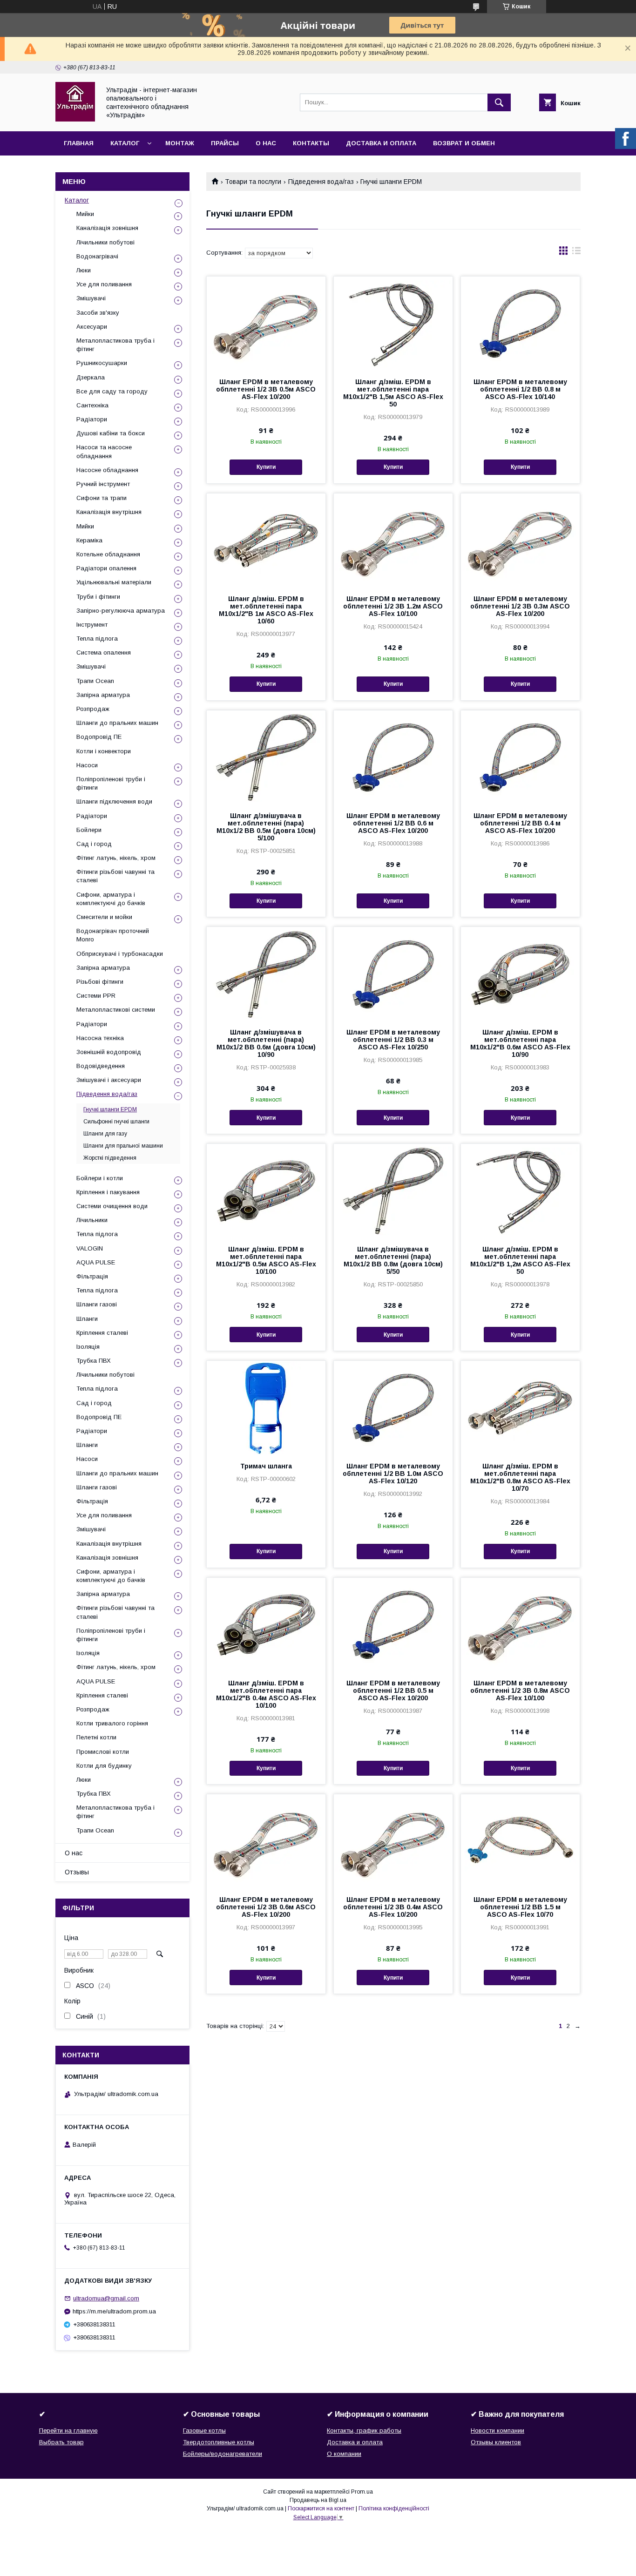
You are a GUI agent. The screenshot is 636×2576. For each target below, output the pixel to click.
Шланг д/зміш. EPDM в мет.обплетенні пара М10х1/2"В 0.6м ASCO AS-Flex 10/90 (520, 1043)
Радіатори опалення (106, 568)
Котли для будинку (104, 1766)
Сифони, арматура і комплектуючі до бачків (111, 899)
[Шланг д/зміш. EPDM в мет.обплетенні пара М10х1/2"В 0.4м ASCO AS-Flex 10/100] (266, 1624)
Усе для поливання (104, 284)
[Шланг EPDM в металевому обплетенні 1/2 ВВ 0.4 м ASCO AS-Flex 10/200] (520, 757)
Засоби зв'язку (98, 313)
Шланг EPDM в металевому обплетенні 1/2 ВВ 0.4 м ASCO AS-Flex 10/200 (520, 823)
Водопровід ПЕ (99, 737)
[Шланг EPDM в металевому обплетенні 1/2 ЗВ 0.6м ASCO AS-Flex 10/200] (266, 1841)
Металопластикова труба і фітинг (115, 345)
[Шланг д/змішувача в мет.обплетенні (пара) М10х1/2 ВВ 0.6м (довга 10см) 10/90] (266, 974)
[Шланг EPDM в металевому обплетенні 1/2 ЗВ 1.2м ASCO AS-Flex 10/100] (393, 540)
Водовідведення (101, 1066)
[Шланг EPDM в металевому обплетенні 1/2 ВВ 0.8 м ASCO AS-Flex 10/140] (520, 323)
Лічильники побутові (105, 242)
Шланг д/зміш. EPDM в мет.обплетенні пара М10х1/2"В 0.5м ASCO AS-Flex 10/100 (266, 1260)
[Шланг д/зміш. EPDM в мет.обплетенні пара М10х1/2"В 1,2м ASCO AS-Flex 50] (520, 1190)
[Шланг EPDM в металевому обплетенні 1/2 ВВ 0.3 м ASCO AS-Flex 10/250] (393, 974)
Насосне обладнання (107, 470)
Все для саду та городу (112, 391)
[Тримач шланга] (266, 1407)
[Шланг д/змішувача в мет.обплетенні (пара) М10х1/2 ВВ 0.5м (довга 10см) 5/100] (266, 757)
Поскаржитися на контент (321, 2508)
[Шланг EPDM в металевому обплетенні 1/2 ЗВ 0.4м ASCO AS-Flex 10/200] (393, 1841)
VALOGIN (90, 1248)
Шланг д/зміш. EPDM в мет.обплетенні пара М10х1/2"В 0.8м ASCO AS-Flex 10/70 (520, 1477)
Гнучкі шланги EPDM (110, 1109)
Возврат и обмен (464, 143)
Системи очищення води (112, 1206)
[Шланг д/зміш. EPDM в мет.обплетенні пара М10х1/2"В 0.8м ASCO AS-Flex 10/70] (520, 1407)
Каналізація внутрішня (109, 512)
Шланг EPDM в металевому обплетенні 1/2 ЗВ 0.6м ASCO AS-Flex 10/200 (266, 1907)
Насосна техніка (100, 1038)
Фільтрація (92, 1276)
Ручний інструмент (103, 484)
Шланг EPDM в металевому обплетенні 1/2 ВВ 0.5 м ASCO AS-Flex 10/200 (393, 1690)
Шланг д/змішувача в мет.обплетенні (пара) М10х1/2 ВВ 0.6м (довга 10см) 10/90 (266, 1043)
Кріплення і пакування (108, 1192)
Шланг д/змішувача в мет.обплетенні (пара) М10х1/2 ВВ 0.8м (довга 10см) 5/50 (393, 1260)
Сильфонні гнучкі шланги (116, 1122)
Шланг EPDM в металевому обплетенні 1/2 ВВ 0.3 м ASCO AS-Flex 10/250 (393, 1040)
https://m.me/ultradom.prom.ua (114, 2311)
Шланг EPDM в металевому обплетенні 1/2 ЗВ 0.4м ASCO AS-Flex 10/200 (393, 1907)
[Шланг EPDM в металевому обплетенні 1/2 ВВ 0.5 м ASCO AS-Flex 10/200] (393, 1624)
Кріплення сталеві (102, 1333)
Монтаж (180, 143)
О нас (266, 143)
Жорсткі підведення (110, 1158)
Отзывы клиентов (496, 2442)
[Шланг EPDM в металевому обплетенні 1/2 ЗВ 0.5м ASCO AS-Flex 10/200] (266, 323)
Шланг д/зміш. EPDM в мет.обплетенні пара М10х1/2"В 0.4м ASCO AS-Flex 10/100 (266, 1694)
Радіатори (92, 419)
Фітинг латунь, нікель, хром (116, 858)
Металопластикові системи (116, 1010)
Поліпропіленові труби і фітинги (111, 783)
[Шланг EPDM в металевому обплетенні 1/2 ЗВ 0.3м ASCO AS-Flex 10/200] (520, 540)
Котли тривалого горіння (112, 1723)
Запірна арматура (103, 695)
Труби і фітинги (98, 597)
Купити (266, 467)
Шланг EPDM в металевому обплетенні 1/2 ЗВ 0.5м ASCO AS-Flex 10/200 (266, 389)
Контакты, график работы (364, 2431)
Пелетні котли (96, 1737)
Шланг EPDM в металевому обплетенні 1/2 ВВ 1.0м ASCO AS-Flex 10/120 (393, 1474)
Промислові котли (103, 1752)
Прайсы (225, 143)
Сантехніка (92, 405)
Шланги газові (97, 1304)
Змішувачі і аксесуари (109, 1080)
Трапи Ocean (95, 681)
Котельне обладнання (108, 554)
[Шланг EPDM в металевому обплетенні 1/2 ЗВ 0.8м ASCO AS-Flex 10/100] (520, 1624)
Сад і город (94, 844)
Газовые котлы (204, 2431)
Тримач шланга (266, 1466)
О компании (344, 2454)
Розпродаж (93, 709)
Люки (84, 270)
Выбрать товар (61, 2442)
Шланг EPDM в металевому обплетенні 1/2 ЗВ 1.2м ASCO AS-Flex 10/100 (393, 606)
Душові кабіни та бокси (111, 433)
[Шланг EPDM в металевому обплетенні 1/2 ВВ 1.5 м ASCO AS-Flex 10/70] (520, 1841)
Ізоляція (88, 1347)
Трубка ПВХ (94, 1361)
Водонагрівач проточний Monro (113, 935)
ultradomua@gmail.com (106, 2298)
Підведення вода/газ (321, 182)
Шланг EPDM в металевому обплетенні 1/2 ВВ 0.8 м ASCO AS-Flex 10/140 (520, 389)
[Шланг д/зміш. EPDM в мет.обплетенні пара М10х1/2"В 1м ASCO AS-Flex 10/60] (266, 540)
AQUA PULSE (96, 1262)
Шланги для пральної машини (123, 1146)
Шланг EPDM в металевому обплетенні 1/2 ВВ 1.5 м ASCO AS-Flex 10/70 (520, 1907)
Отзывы (77, 1872)
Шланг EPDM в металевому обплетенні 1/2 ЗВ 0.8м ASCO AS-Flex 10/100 (520, 1690)
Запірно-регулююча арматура (121, 611)
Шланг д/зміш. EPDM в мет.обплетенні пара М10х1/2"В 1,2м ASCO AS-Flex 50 (520, 1260)
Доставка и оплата (381, 143)
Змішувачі (91, 298)
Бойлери (89, 830)
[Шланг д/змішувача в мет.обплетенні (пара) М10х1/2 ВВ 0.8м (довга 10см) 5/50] (393, 1190)
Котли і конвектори (104, 751)
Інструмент (92, 625)
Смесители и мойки (104, 917)
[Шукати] (499, 102)
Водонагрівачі (97, 256)
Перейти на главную (68, 2431)
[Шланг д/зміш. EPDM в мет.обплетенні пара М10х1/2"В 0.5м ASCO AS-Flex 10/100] (266, 1190)
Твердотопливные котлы (219, 2442)
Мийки (85, 214)
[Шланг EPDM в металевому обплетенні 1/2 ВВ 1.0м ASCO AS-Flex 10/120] (393, 1407)
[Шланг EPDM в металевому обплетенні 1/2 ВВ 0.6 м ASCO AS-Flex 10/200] (393, 757)
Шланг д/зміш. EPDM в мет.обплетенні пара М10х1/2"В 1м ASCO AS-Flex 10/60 (266, 610)
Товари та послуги (253, 182)
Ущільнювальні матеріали (114, 582)
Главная (79, 143)
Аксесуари (92, 327)
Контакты (311, 143)
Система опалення (104, 652)
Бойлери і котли (100, 1178)
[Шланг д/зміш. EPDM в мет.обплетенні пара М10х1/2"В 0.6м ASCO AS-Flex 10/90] (520, 974)
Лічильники (92, 1220)
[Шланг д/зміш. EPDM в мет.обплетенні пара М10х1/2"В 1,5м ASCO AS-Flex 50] (393, 323)
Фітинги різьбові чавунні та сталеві (115, 876)
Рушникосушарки (102, 363)
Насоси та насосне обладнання (104, 451)
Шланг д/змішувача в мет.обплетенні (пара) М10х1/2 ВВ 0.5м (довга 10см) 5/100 (266, 827)
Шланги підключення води (114, 801)
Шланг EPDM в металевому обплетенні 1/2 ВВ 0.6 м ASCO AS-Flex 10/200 (393, 823)
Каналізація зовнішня (107, 228)
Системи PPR (96, 996)
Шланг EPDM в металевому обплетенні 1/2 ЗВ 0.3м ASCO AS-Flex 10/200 (520, 606)
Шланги (87, 1319)
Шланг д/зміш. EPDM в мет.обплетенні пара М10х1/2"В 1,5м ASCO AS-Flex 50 (393, 393)
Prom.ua (362, 2492)
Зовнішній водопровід (109, 1052)
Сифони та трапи (101, 498)
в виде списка (576, 253)
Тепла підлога (97, 639)
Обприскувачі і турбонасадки (120, 954)
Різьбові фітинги (100, 982)
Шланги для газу (105, 1134)
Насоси (87, 765)
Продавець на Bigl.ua (318, 2500)
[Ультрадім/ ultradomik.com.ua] (75, 119)
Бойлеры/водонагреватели (223, 2454)
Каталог (125, 143)
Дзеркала (91, 377)
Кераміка (89, 540)
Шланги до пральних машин (117, 723)
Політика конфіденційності (394, 2508)
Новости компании (497, 2431)
